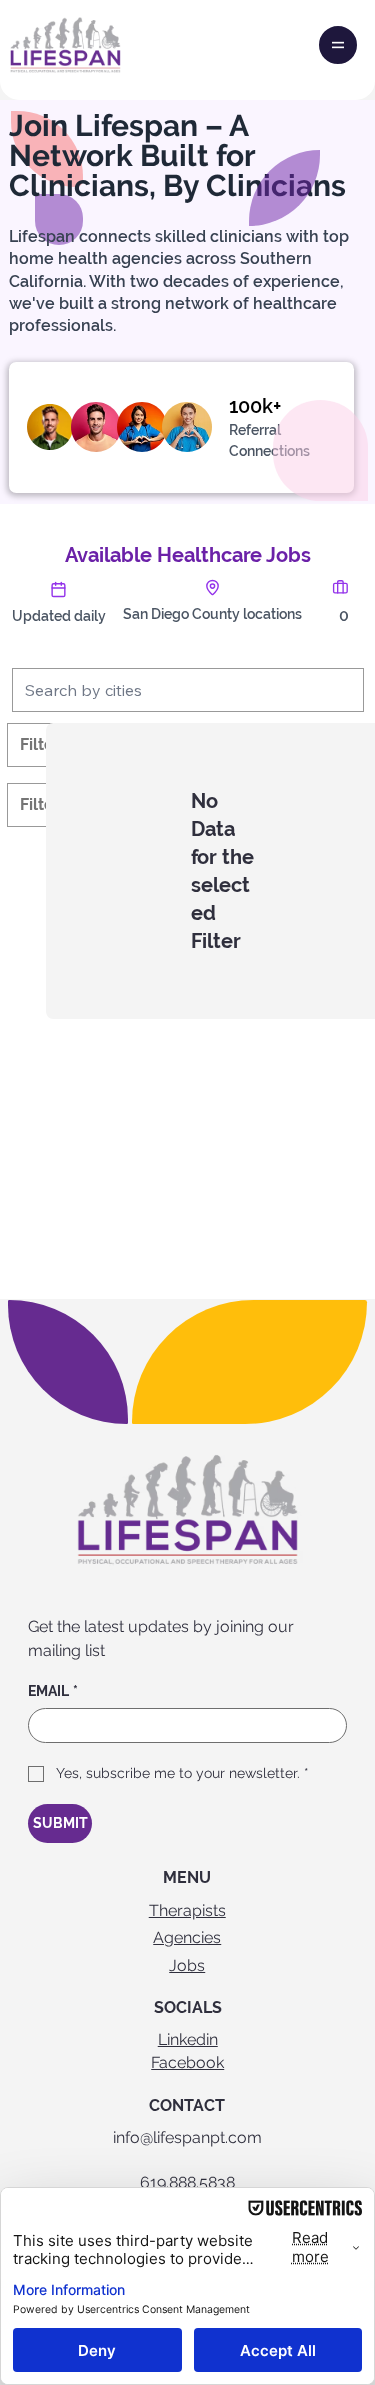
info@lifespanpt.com (187, 2137)
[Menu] (338, 45)
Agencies (187, 1937)
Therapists (187, 1910)
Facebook (187, 2062)
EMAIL (53, 1691)
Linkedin (188, 2039)
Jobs (187, 1965)
